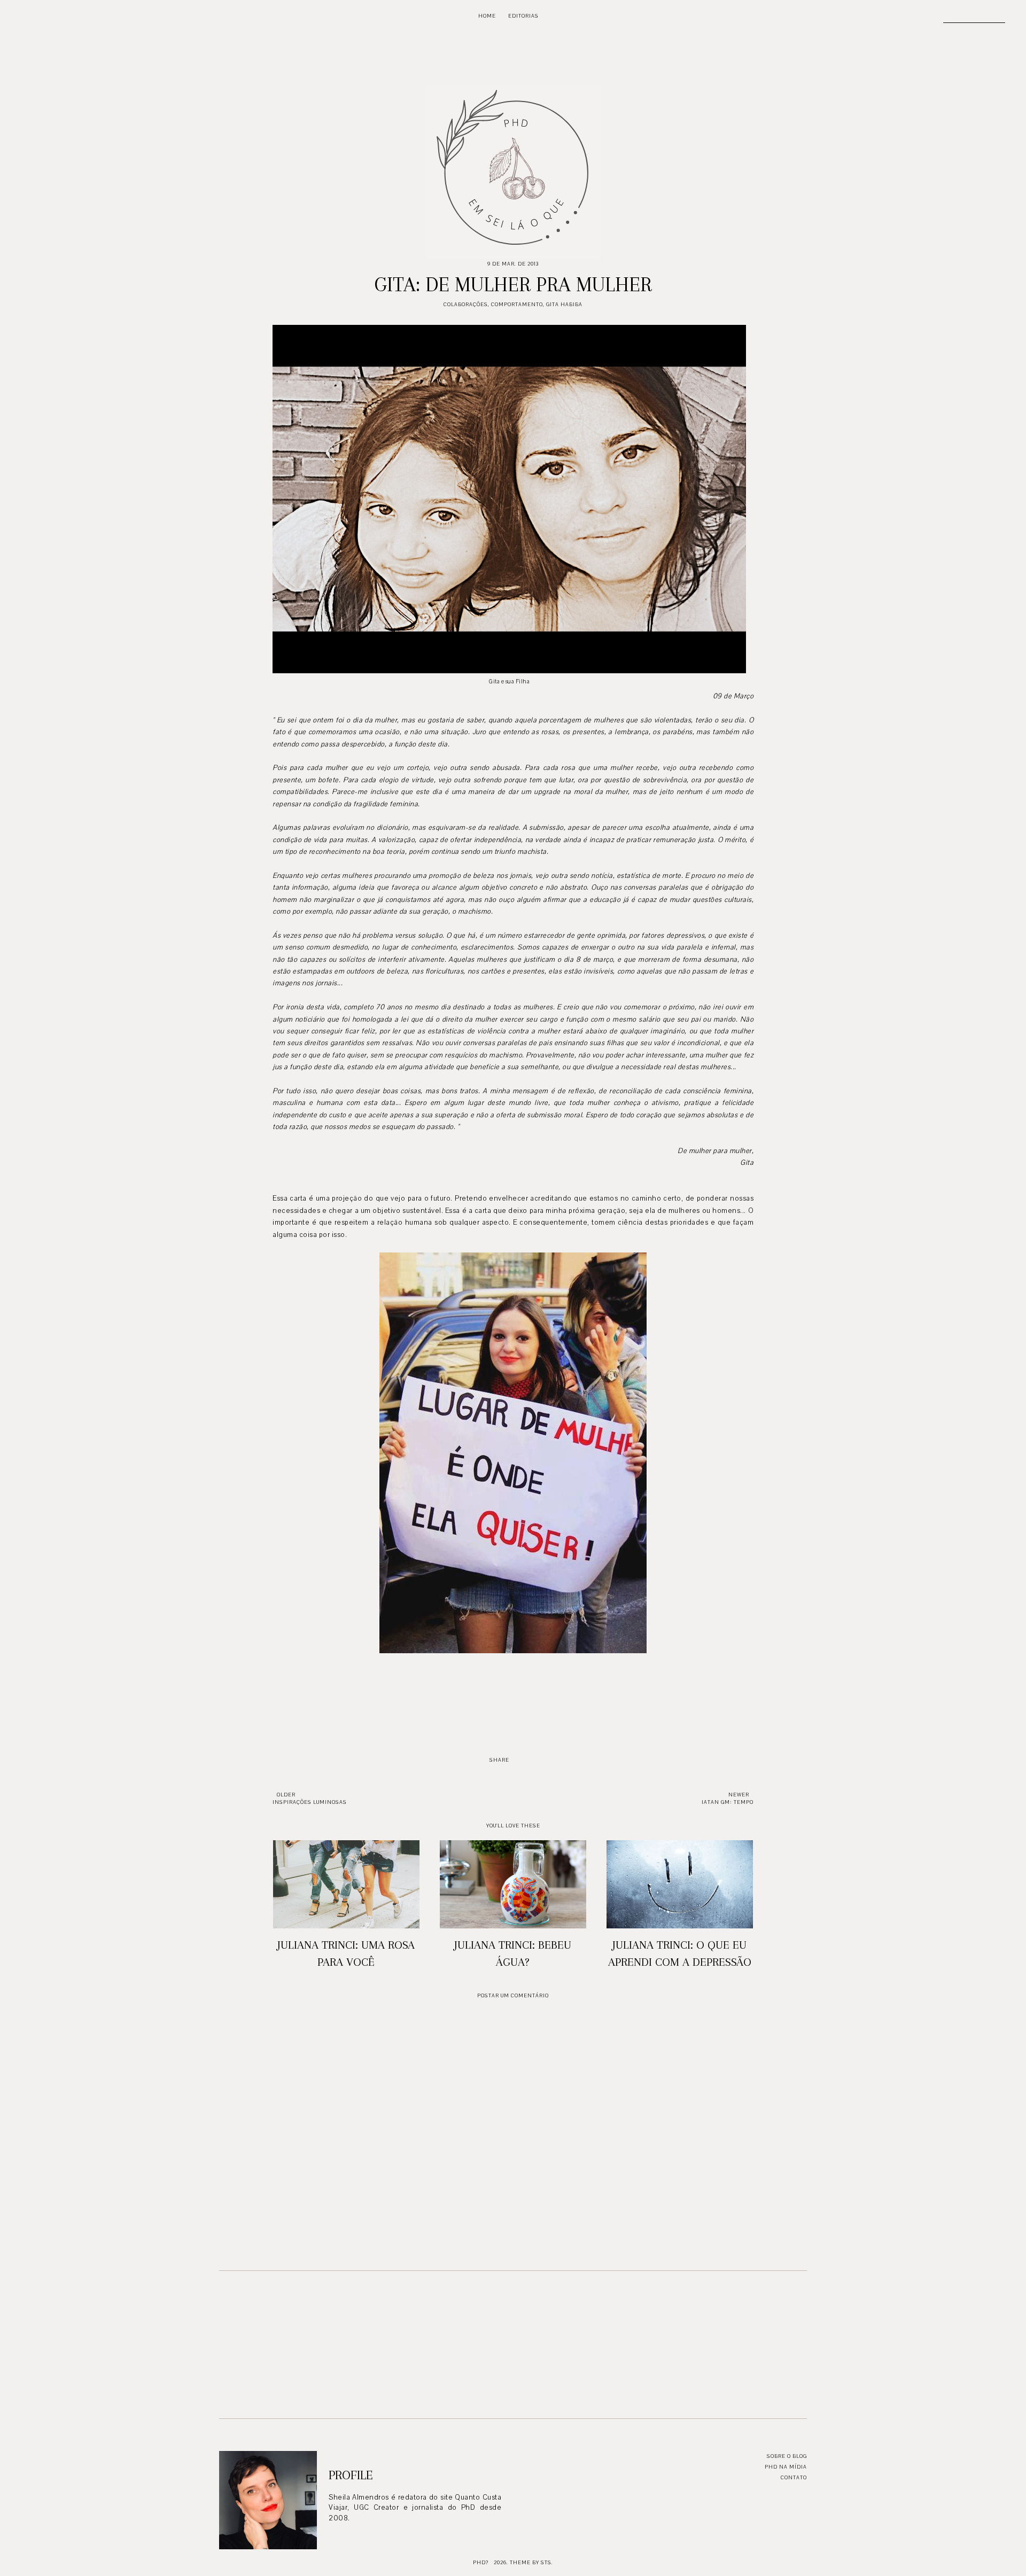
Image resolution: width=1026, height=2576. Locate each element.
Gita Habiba (564, 304)
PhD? (481, 2562)
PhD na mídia (786, 2467)
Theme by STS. (531, 2562)
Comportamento (517, 304)
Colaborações (466, 304)
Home (487, 16)
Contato (794, 2477)
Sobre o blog (787, 2456)
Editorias (523, 16)
